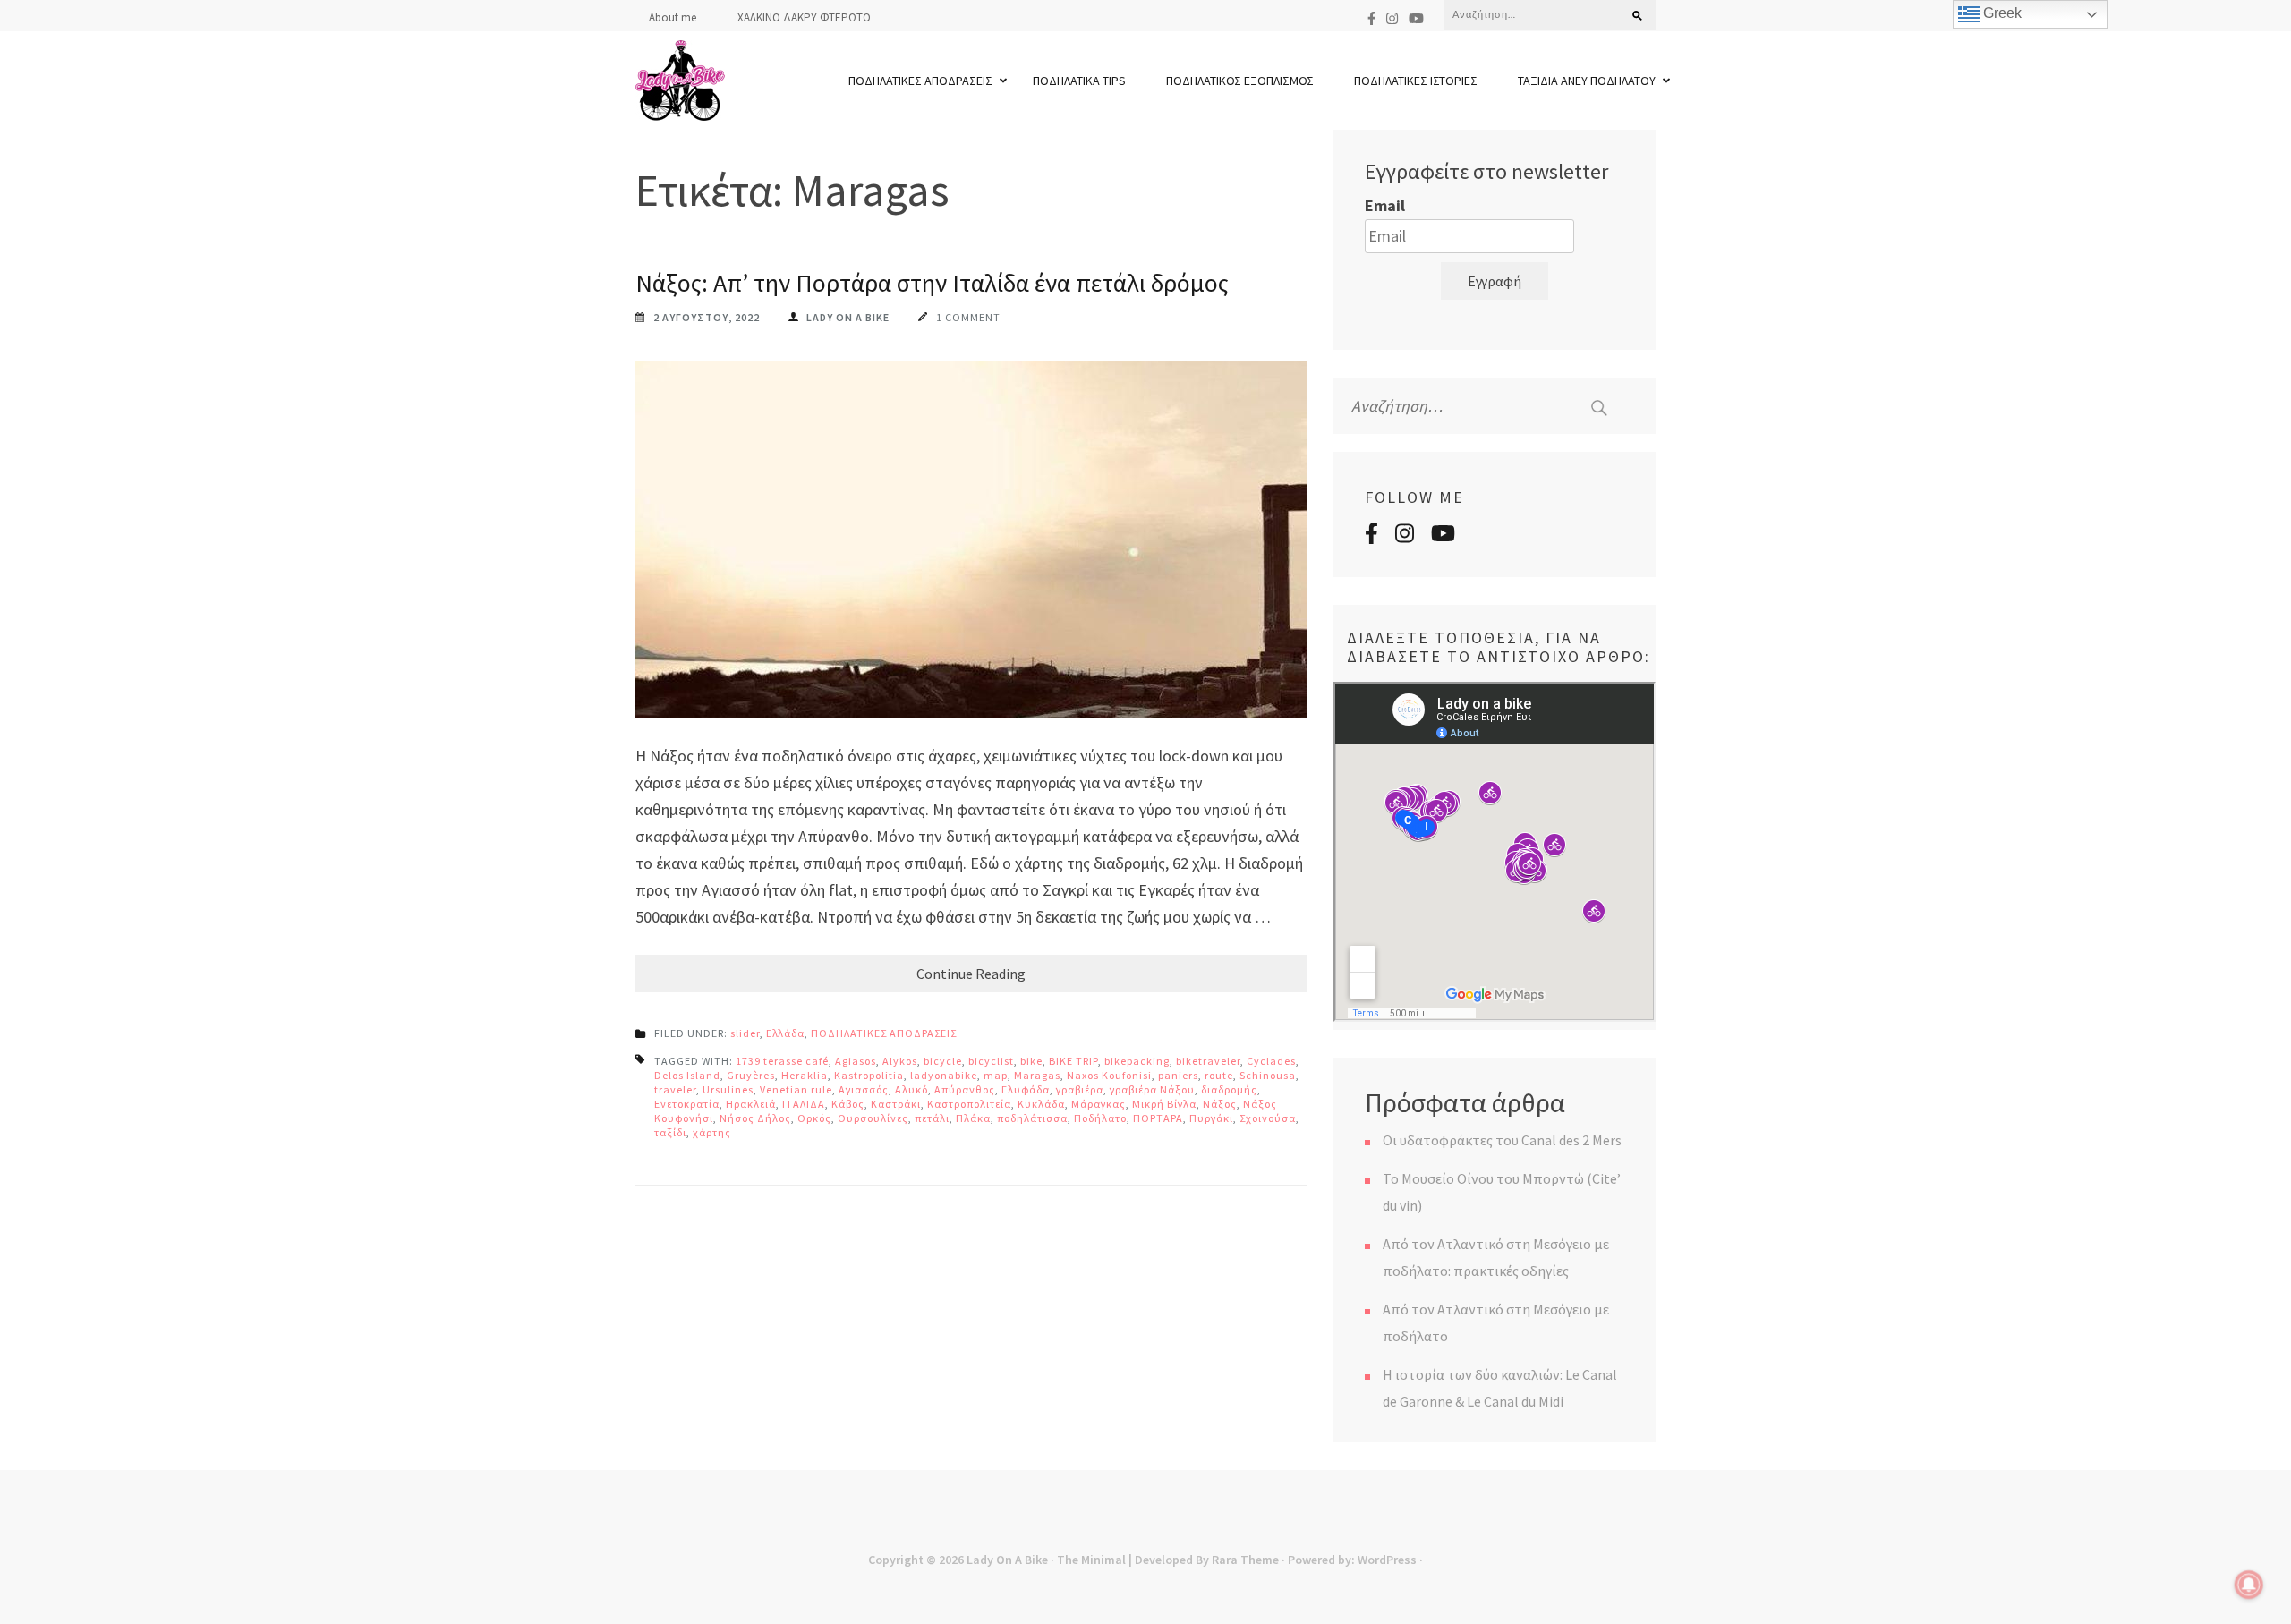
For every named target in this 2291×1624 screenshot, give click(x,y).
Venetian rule (796, 1089)
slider (745, 1033)
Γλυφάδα (1026, 1089)
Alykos (900, 1061)
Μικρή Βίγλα (1164, 1104)
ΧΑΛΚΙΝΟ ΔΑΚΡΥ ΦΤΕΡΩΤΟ (804, 17)
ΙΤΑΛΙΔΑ (804, 1104)
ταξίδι (670, 1132)
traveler (675, 1089)
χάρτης (712, 1132)
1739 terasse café (782, 1061)
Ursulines (728, 1089)
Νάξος (1220, 1104)
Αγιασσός (864, 1089)
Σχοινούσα (1268, 1118)
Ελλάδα (785, 1033)
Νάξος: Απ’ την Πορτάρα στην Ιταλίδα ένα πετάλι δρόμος (932, 283)
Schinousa (1268, 1075)
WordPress (1387, 1560)
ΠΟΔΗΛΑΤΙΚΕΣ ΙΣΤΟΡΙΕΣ (1416, 81)
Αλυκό (911, 1089)
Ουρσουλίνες (873, 1118)
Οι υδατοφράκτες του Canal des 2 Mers (1502, 1140)
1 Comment (968, 317)
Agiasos (856, 1061)
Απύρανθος (965, 1089)
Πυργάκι (1211, 1118)
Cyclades (1271, 1061)
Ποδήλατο (1100, 1118)
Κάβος (848, 1104)
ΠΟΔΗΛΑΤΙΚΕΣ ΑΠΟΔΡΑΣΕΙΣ (920, 81)
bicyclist (991, 1061)
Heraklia (805, 1075)
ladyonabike (944, 1075)
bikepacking (1137, 1061)
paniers (1178, 1075)
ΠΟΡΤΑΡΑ (1158, 1118)
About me (673, 17)
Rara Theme (1245, 1560)
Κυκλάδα (1041, 1104)
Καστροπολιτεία (969, 1104)
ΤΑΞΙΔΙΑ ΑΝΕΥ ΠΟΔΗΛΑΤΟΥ (1587, 81)
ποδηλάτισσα (1032, 1118)
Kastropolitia (869, 1075)
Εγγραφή (1495, 281)
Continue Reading (971, 974)
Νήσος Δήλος (755, 1118)
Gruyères (751, 1075)
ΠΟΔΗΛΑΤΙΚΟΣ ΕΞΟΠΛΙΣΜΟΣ (1240, 81)
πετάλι (932, 1118)
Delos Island (687, 1075)
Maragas (1037, 1075)
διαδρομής (1229, 1089)
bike (1031, 1061)
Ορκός (814, 1118)
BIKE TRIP (1073, 1061)
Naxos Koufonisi (1109, 1075)
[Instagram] (1392, 18)
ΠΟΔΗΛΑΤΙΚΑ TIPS (1079, 81)
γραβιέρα (1080, 1089)
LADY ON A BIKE (848, 317)
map (996, 1075)
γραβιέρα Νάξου (1152, 1089)
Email (1385, 205)
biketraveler (1208, 1061)
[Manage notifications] (2249, 1585)
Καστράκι (896, 1104)
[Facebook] (1371, 18)
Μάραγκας (1099, 1104)
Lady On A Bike (1007, 1560)
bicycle (943, 1061)
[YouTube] (1416, 18)
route (1219, 1075)
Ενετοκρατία (687, 1104)
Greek (2001, 13)
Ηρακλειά (751, 1104)
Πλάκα (973, 1118)
